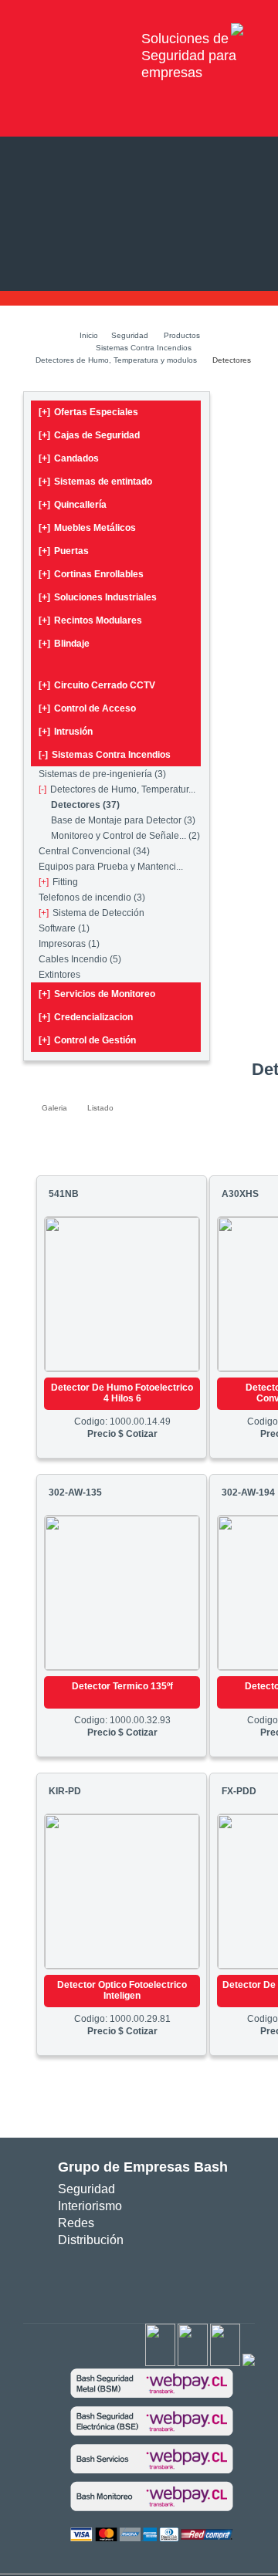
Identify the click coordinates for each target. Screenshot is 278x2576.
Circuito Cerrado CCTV (97, 685)
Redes (76, 2223)
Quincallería (73, 505)
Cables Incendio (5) (80, 959)
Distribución (91, 2240)
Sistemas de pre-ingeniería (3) (102, 774)
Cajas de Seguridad (89, 435)
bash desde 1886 (76, 39)
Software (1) (64, 928)
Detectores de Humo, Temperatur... (117, 789)
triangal (167, 2279)
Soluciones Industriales (98, 597)
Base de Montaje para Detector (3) (123, 820)
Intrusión (66, 732)
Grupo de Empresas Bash (143, 2167)
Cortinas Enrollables (91, 574)
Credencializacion (86, 1017)
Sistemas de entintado (95, 482)
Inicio (89, 335)
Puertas (64, 551)
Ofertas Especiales (88, 412)
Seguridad (130, 335)
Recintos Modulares (90, 620)
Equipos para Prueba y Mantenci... (111, 867)
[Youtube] (225, 2363)
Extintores (59, 975)
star (144, 2279)
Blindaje (64, 644)
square (98, 2279)
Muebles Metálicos (87, 528)
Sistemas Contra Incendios (144, 348)
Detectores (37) (85, 805)
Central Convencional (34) (94, 851)
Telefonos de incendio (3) (92, 898)
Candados (69, 458)
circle (121, 2279)
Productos (182, 335)
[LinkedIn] (249, 2363)
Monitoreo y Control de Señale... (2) (125, 836)
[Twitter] (193, 2363)
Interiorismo (90, 2206)
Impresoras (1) (69, 944)
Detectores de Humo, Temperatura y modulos (116, 360)
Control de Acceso (87, 708)
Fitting (58, 882)
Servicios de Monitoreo (97, 994)
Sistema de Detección (92, 913)
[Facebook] (160, 2363)
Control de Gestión (87, 1040)
